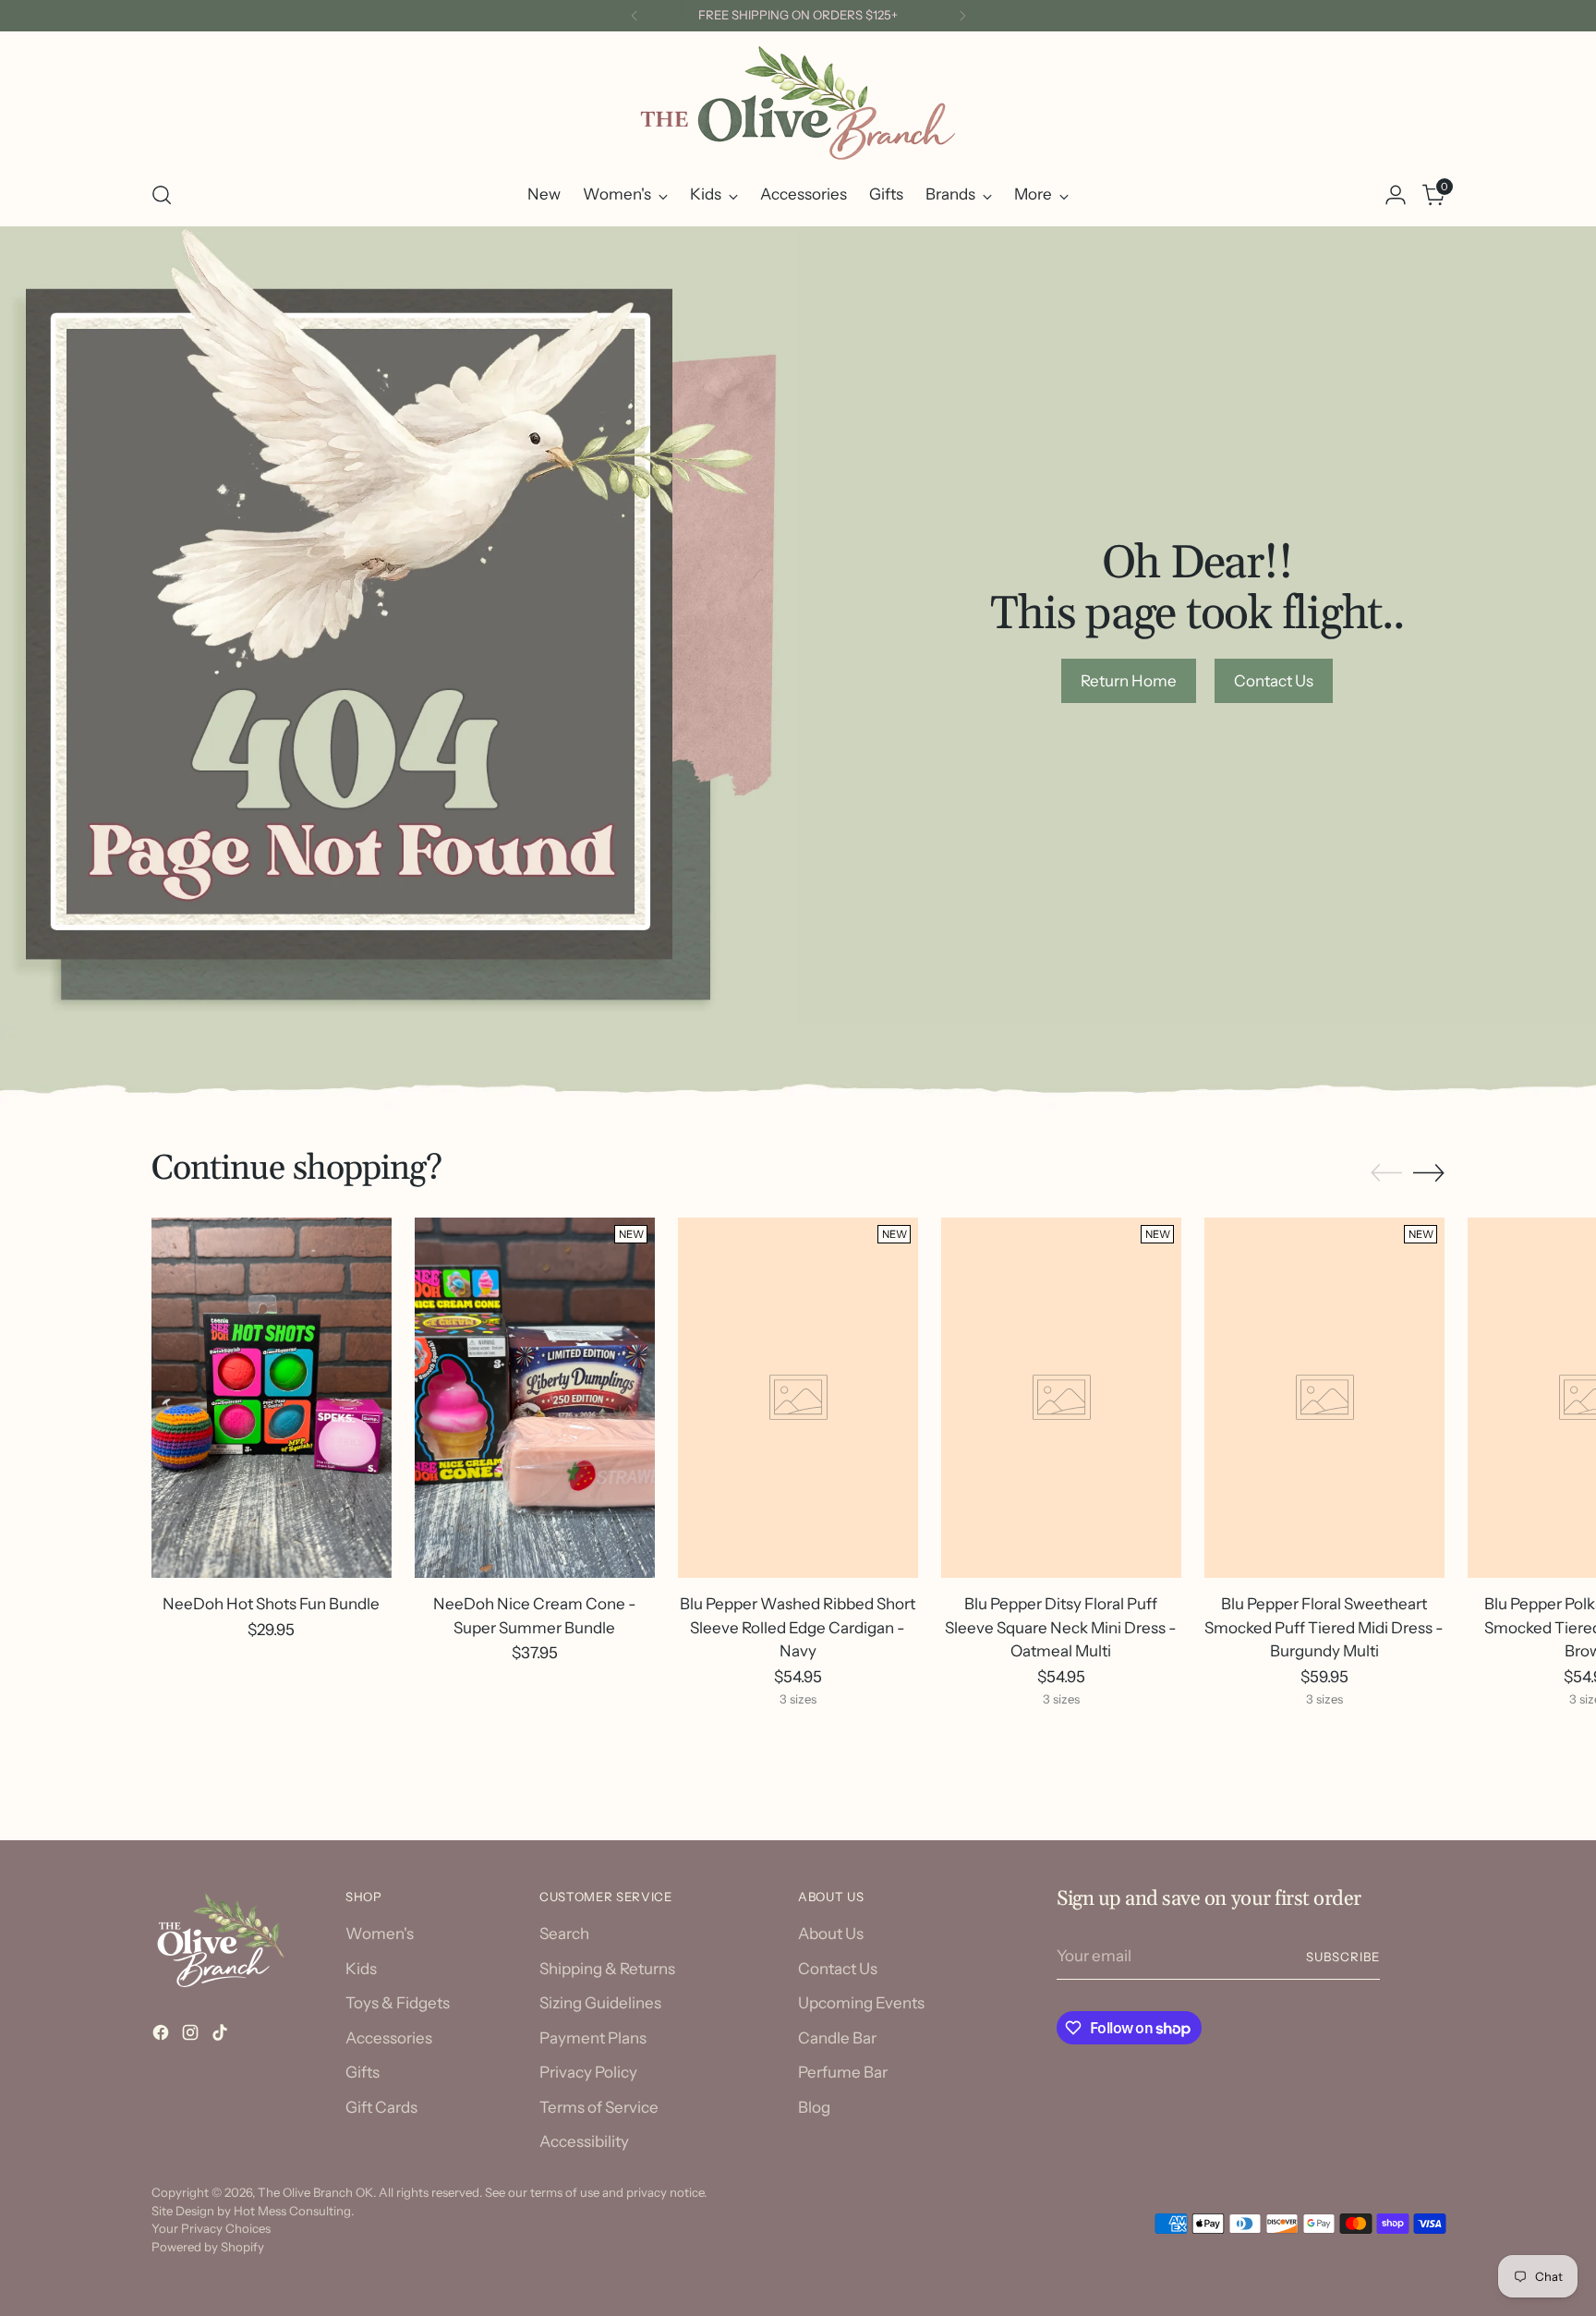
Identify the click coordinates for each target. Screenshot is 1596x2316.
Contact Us (838, 1969)
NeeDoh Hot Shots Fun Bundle (271, 1604)
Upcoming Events (861, 2003)
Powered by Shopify (208, 2247)
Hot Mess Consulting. (294, 2211)
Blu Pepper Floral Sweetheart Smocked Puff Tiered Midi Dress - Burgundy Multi (1324, 1627)
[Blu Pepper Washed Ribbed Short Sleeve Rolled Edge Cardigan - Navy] (798, 1398)
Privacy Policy (588, 2072)
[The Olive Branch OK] (798, 103)
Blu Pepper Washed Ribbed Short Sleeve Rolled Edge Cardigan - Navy (798, 1627)
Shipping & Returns (607, 1969)
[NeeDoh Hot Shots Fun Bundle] (272, 1398)
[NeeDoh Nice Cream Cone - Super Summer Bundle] (535, 1398)
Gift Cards (381, 2107)
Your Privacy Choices (211, 2228)
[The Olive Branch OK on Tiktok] (222, 2036)
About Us (831, 1934)
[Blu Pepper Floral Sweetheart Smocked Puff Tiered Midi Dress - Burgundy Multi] (1324, 1398)
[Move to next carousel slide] (1429, 1172)
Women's (380, 1934)
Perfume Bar (843, 2072)
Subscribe (1343, 1957)
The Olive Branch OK (315, 2192)
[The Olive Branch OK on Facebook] (163, 2036)
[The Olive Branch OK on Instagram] (192, 2036)
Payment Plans (593, 2038)
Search (564, 1934)
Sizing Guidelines (600, 2003)
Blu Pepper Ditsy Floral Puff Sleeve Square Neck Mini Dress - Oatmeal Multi (1061, 1627)
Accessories (389, 2038)
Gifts (363, 2072)
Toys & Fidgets (398, 2003)
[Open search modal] (162, 195)
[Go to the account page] (1396, 195)
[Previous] (635, 16)
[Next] (962, 16)
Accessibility (584, 2141)
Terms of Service (599, 2107)
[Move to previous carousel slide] (1386, 1173)
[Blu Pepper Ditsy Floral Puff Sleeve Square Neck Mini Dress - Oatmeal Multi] (1061, 1398)
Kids (361, 1969)
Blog (814, 2107)
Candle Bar (837, 2038)
